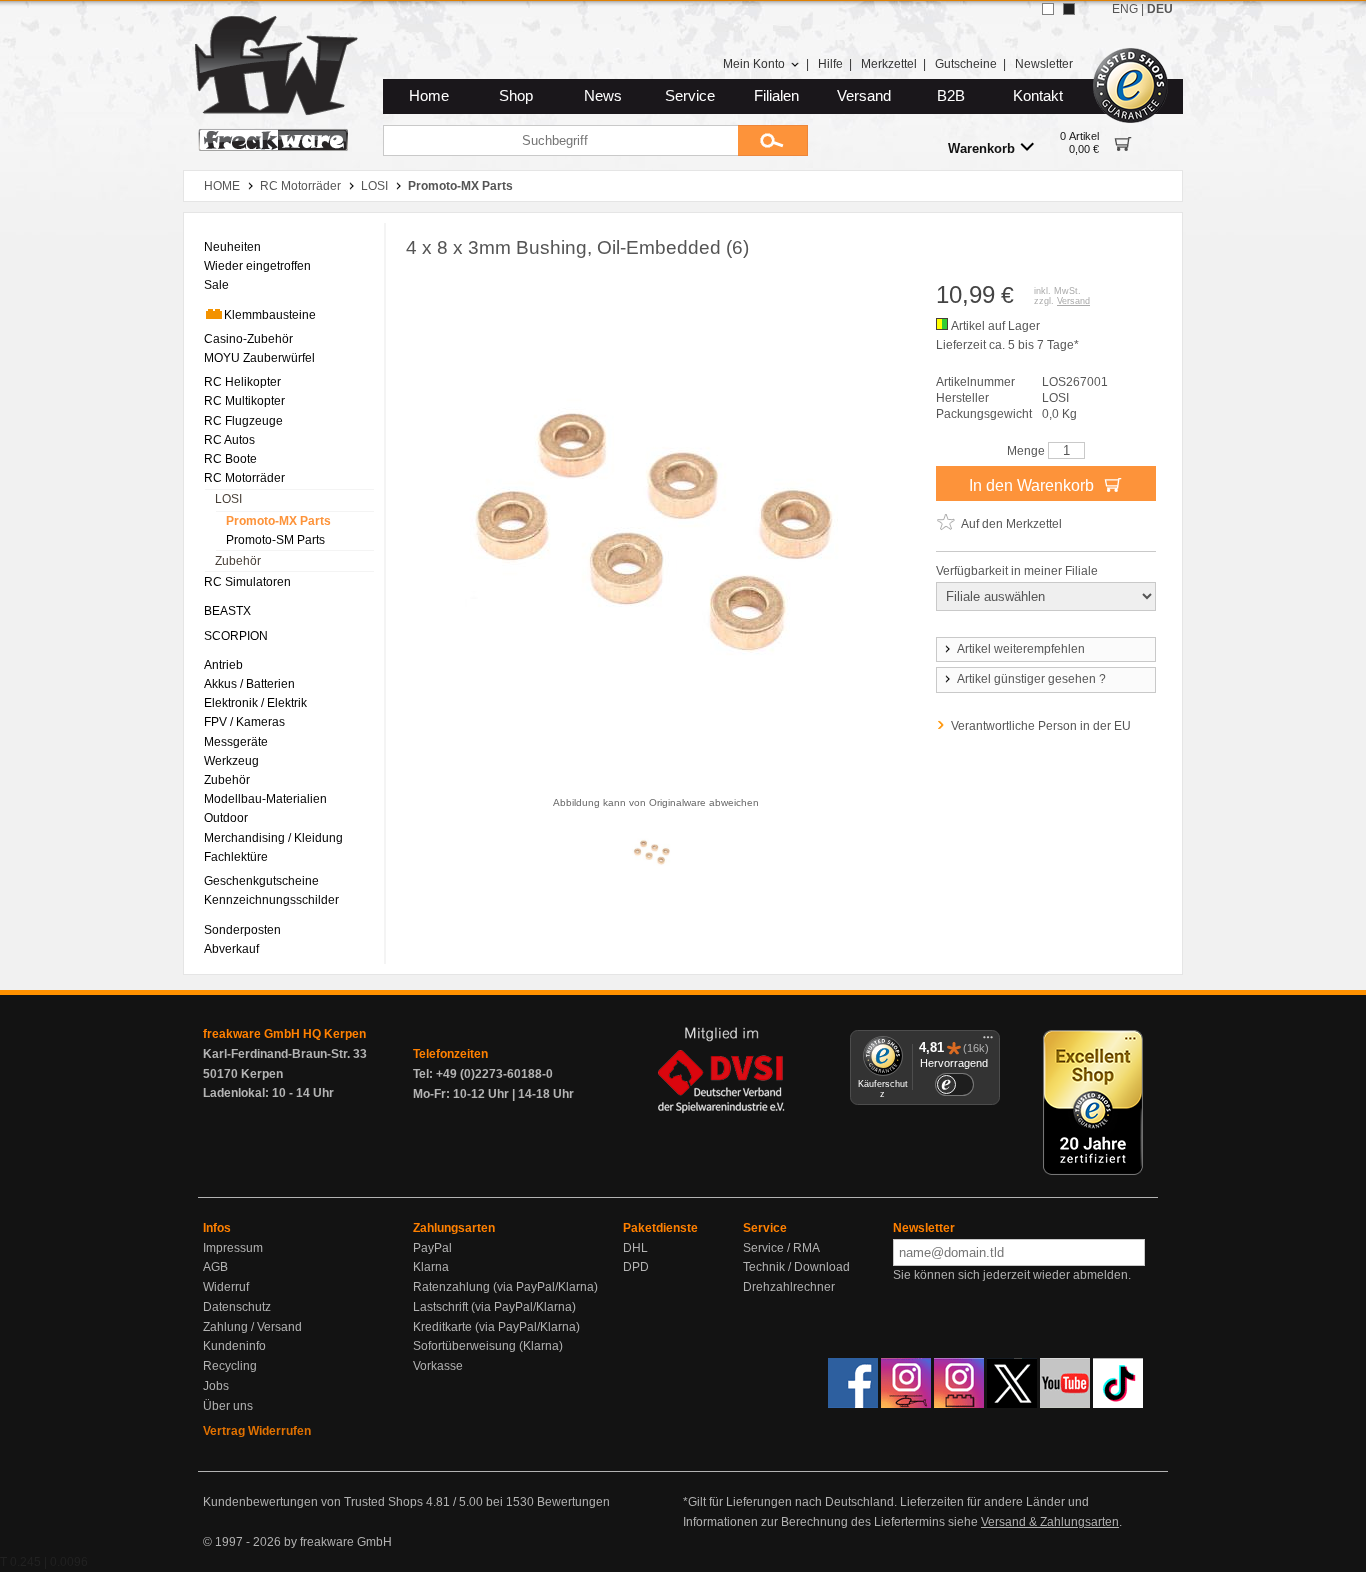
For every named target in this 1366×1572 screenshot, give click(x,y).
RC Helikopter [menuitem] (242, 382)
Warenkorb (981, 148)
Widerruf (226, 1287)
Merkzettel (889, 64)
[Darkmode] (1069, 9)
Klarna (431, 1267)
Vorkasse (438, 1366)
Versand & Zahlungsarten (1050, 1522)
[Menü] (988, 1042)
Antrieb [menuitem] (223, 665)
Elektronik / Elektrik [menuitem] (255, 703)
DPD (636, 1267)
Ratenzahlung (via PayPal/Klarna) (505, 1287)
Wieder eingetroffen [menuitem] (257, 266)
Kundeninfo (234, 1346)
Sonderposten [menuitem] (242, 930)
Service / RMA (781, 1248)
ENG (1125, 9)
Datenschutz (237, 1307)
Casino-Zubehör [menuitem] (248, 339)
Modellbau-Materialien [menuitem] (265, 799)
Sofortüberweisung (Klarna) (488, 1346)
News (603, 96)
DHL (635, 1248)
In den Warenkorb (1033, 485)
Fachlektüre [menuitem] (236, 857)
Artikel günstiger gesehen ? (1031, 679)
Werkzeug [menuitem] (231, 761)
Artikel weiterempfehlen (1021, 649)
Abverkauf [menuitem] (231, 949)
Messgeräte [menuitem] (236, 742)
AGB (215, 1267)
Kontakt (1038, 96)
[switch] (954, 1084)
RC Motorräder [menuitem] (244, 478)
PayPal (432, 1248)
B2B (951, 96)
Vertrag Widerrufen (257, 1431)
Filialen (776, 96)
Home (429, 96)
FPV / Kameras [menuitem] (244, 722)
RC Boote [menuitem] (230, 459)
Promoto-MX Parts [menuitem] (278, 521)
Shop (516, 96)
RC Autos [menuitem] (229, 440)
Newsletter (1044, 64)
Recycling (230, 1366)
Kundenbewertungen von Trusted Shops (313, 1502)
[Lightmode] (1048, 9)
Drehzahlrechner (789, 1287)
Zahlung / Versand (252, 1327)
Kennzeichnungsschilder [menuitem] (271, 900)
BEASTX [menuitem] (227, 611)
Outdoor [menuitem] (226, 818)
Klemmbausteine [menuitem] (270, 315)
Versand (864, 96)
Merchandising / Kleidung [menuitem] (273, 838)
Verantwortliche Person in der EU (1041, 726)
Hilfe (830, 64)
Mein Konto (754, 64)
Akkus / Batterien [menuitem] (249, 684)
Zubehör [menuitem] (238, 561)
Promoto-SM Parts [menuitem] (275, 540)
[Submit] (773, 140)
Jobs (216, 1386)
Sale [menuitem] (216, 285)
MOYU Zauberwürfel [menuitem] (259, 358)
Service (690, 96)
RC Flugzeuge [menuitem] (243, 421)
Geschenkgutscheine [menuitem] (261, 881)
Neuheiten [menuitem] (232, 247)
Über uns (228, 1406)
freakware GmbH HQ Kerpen (284, 1034)
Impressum (233, 1248)
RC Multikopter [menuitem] (244, 401)
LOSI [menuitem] (228, 499)
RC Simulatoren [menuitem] (247, 582)
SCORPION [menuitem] (236, 636)
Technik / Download (796, 1267)
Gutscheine (966, 64)
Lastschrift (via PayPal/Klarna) (494, 1307)
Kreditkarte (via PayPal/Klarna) (496, 1327)
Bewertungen (573, 1502)
